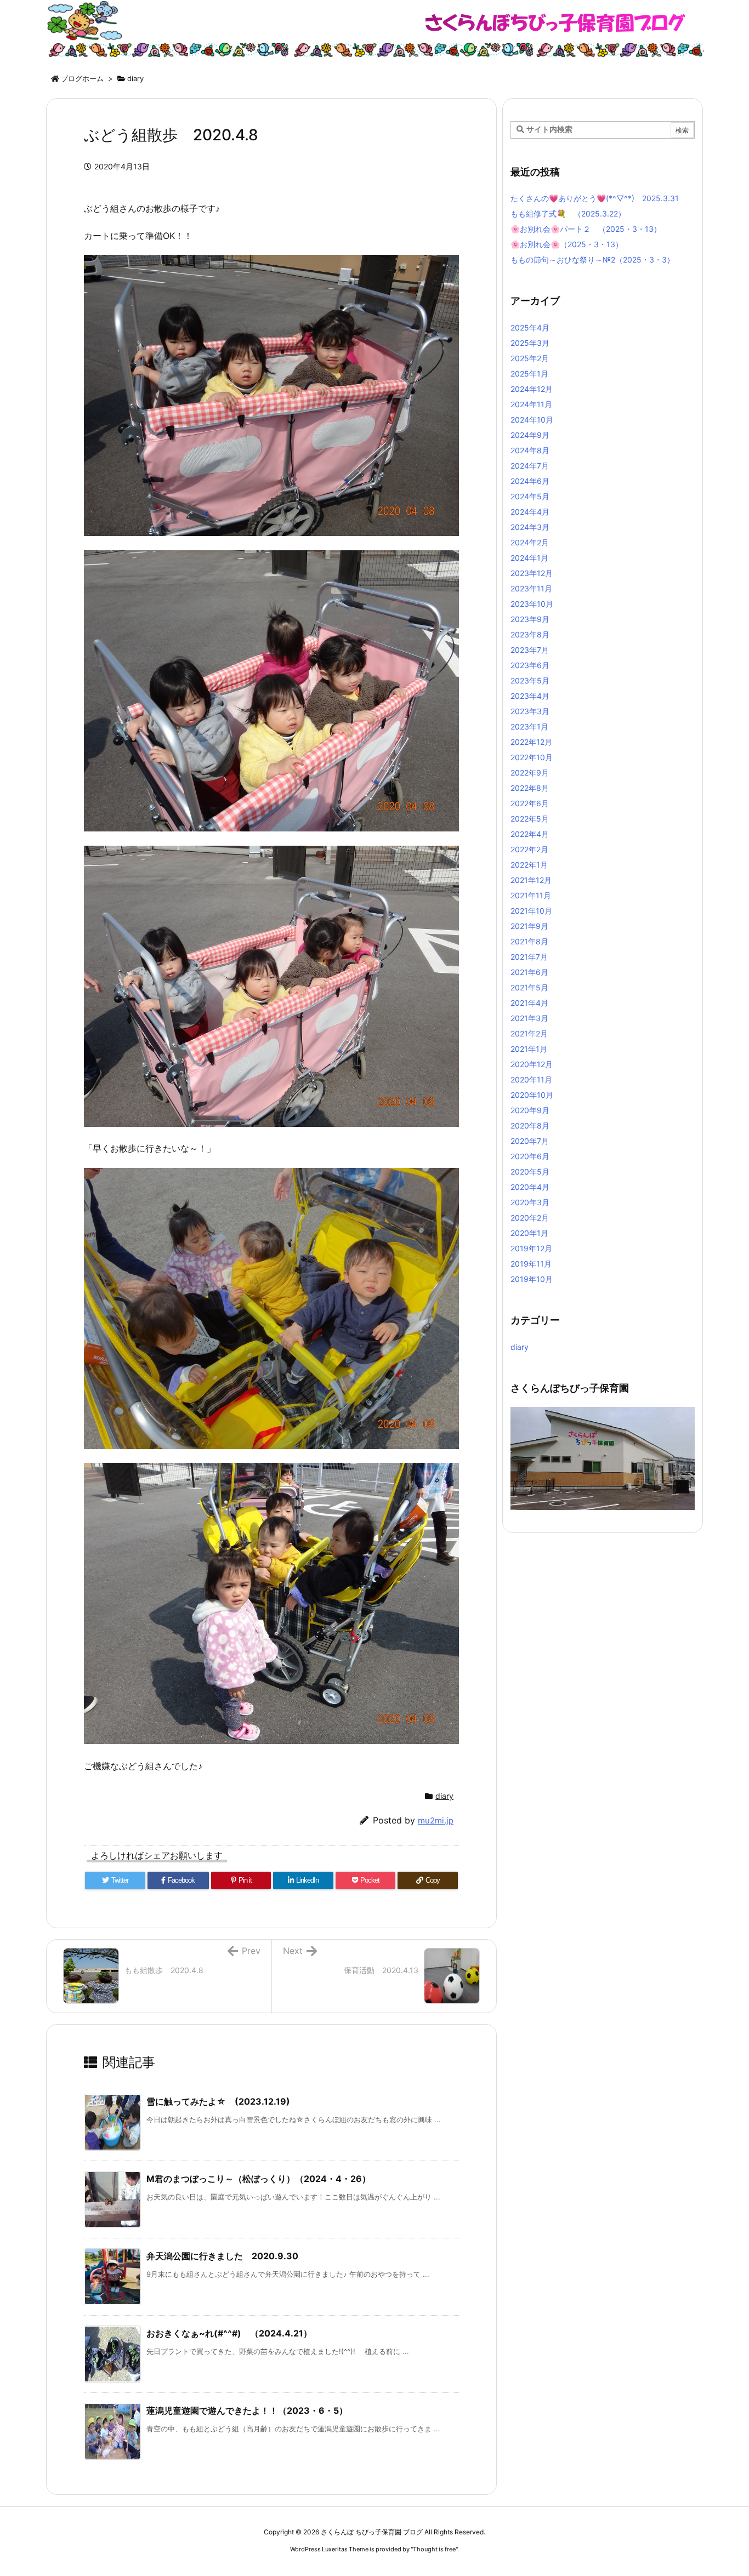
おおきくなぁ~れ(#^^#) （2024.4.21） (229, 2333)
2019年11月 (531, 1264)
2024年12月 (532, 389)
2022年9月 (530, 773)
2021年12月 (531, 880)
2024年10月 (532, 420)
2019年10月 (532, 1279)
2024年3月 (530, 527)
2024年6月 (530, 481)
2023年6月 (530, 665)
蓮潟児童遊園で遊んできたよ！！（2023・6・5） (247, 2410)
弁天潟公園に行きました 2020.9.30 (222, 2256)
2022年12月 (531, 742)
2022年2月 (529, 849)
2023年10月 (532, 604)
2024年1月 (529, 558)
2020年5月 (530, 1172)
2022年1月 (529, 865)
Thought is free (434, 2549)
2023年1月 (529, 726)
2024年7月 (530, 466)
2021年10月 (531, 911)
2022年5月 (530, 819)
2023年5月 (530, 680)
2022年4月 (530, 834)
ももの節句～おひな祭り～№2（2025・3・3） (592, 260)
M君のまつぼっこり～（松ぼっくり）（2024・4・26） (259, 2179)
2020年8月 (530, 1125)
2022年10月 (532, 757)
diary (135, 78)
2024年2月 (530, 542)
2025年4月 (530, 327)
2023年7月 (530, 650)
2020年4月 (530, 1187)
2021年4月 (529, 1003)
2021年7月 (529, 957)
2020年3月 (530, 1202)
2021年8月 (529, 941)
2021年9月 (529, 926)
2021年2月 (529, 1033)
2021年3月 (529, 1018)
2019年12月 (531, 1248)
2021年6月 (529, 972)
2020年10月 (532, 1095)
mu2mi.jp (436, 1820)
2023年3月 (530, 711)
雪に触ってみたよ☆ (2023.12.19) (218, 2101)
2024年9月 (530, 435)
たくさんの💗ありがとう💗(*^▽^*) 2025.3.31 (595, 198)
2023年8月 (530, 634)
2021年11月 (531, 895)
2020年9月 (530, 1110)
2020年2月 (530, 1218)
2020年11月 (531, 1079)
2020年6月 (530, 1156)
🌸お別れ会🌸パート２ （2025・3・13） (586, 229)
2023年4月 (530, 696)
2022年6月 (530, 803)
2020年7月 (530, 1141)
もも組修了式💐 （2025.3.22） (568, 213)
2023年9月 (530, 619)
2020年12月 (532, 1064)
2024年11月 (531, 404)
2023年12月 (532, 573)
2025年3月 (530, 343)
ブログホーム (82, 78)
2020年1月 (529, 1233)
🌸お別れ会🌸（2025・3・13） (567, 244)
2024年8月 (530, 450)
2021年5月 (529, 987)
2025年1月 (529, 374)
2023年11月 (531, 588)
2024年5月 (530, 496)
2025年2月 (530, 358)
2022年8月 (530, 788)
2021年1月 (529, 1049)
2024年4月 (530, 512)
